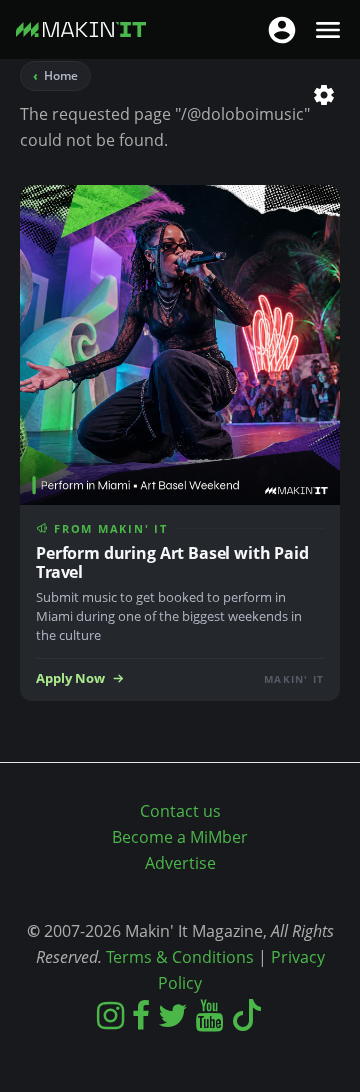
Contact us (180, 811)
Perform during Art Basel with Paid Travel (172, 562)
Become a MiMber (180, 837)
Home (61, 75)
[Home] (81, 33)
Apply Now (70, 678)
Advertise (180, 863)
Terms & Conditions (180, 957)
